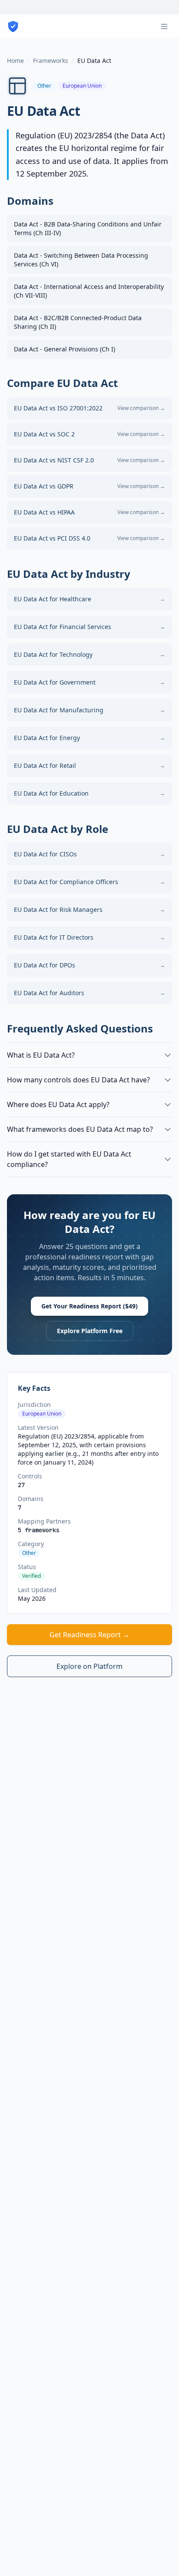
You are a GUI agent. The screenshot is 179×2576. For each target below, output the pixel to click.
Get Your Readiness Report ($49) (89, 1306)
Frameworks (51, 61)
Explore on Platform (89, 1666)
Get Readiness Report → (89, 1635)
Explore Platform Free (90, 1331)
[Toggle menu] (164, 26)
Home (15, 61)
